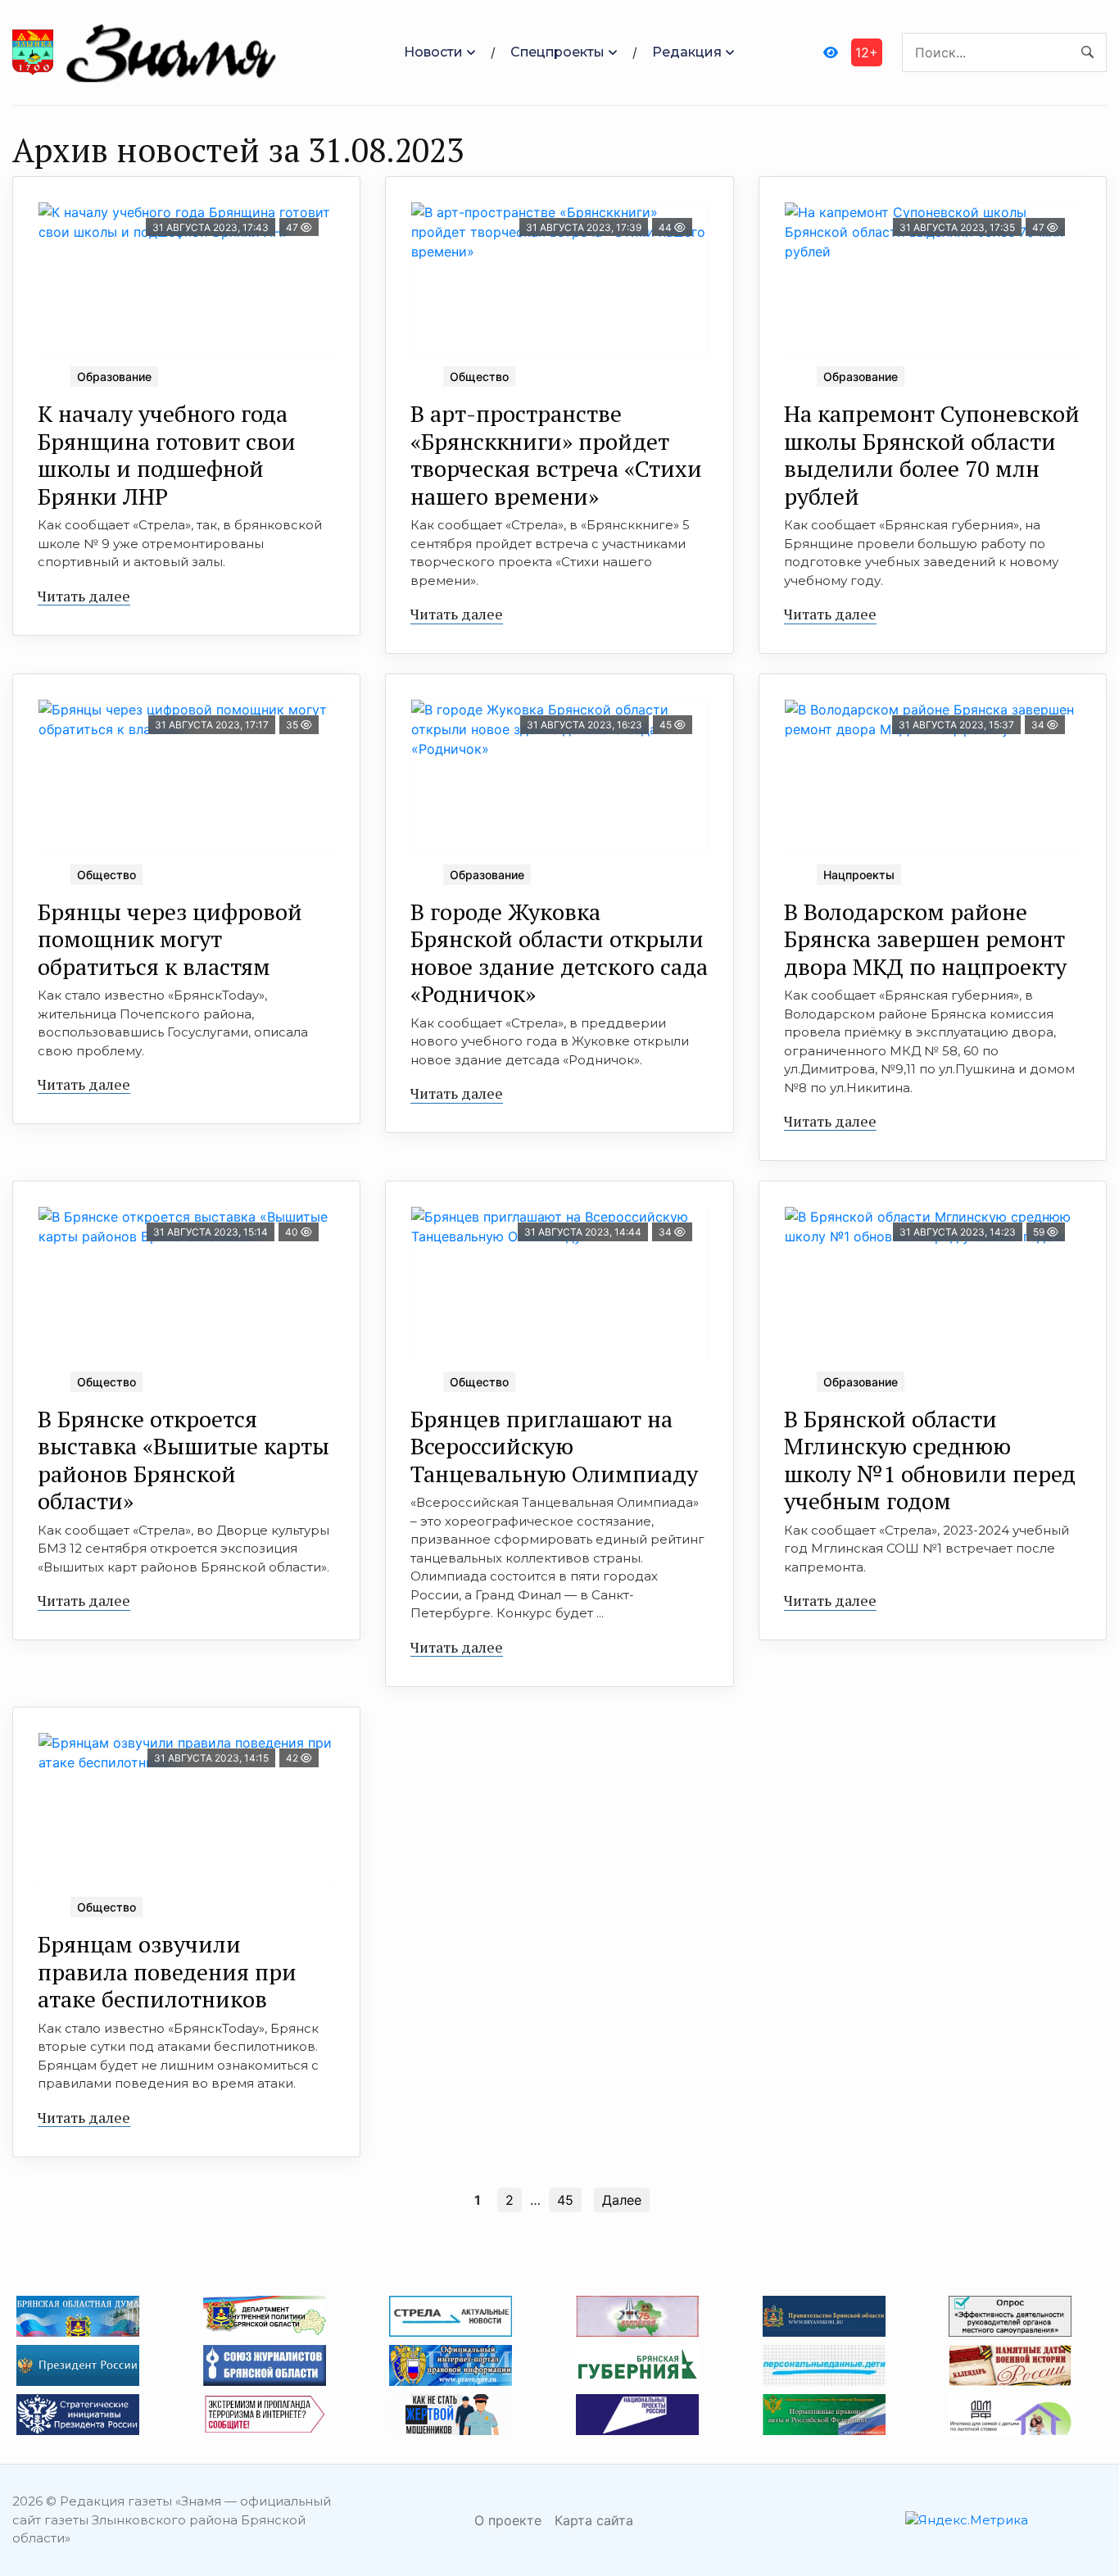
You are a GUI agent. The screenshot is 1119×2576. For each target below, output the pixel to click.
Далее (622, 2200)
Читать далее (84, 596)
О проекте (508, 2520)
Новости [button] (433, 52)
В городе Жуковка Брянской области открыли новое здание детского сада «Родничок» (559, 953)
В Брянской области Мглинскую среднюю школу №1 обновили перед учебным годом (930, 1460)
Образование (114, 376)
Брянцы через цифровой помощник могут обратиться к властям (170, 939)
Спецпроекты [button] (557, 52)
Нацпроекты (859, 875)
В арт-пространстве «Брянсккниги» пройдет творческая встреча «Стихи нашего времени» (556, 455)
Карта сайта (594, 2520)
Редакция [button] (687, 52)
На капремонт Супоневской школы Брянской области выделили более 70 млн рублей (932, 455)
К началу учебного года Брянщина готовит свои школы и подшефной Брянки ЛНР (167, 455)
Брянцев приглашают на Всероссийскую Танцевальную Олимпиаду (554, 1446)
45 (565, 2200)
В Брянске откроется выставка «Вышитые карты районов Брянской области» (183, 1460)
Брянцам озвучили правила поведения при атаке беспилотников (167, 1971)
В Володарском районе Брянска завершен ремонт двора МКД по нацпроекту (925, 939)
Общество (479, 376)
